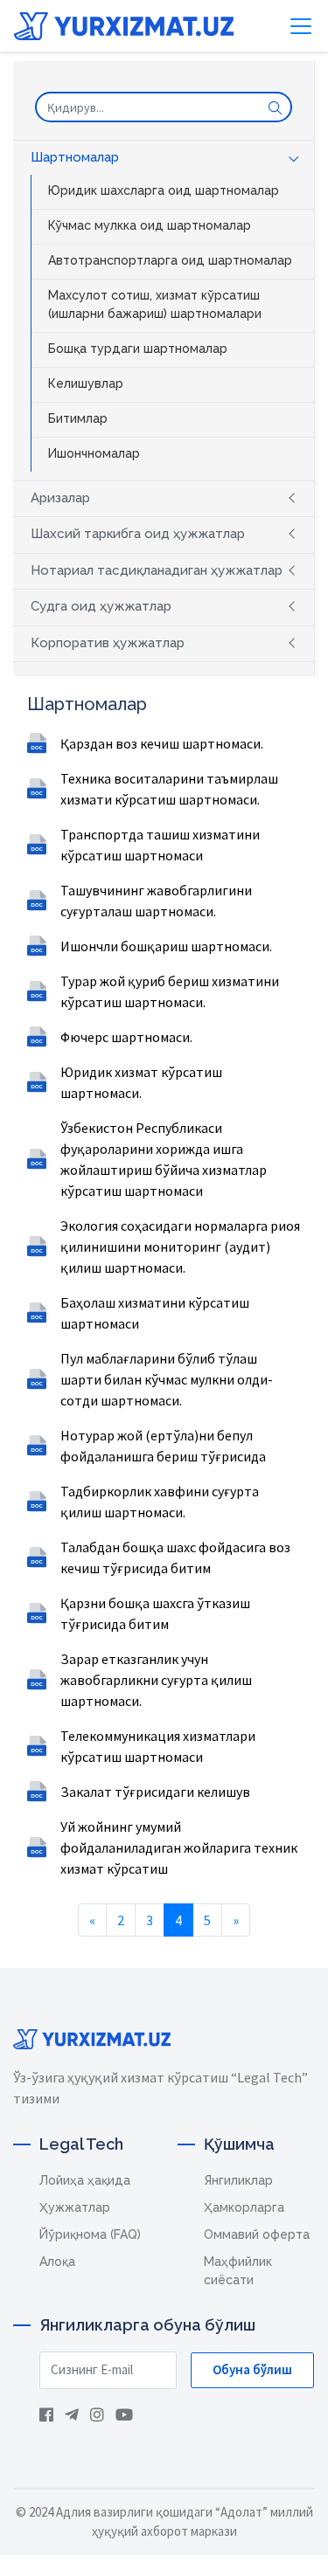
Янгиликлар (238, 2180)
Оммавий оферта (257, 2234)
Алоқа (57, 2262)
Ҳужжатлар (75, 2207)
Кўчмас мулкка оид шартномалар (150, 225)
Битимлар (78, 418)
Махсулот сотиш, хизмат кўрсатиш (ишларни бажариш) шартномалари (155, 304)
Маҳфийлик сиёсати (238, 2271)
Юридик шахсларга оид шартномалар (164, 190)
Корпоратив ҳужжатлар (108, 643)
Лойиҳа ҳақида (85, 2180)
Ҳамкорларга (244, 2207)
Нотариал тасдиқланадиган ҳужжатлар (157, 570)
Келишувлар (86, 383)
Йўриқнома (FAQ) (90, 2234)
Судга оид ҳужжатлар (101, 606)
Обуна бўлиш (252, 2369)
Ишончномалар (94, 453)
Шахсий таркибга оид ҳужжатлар (138, 534)
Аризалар (60, 498)
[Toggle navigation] (301, 26)
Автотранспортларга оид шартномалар (170, 260)
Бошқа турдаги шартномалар (138, 349)
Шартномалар (75, 157)
